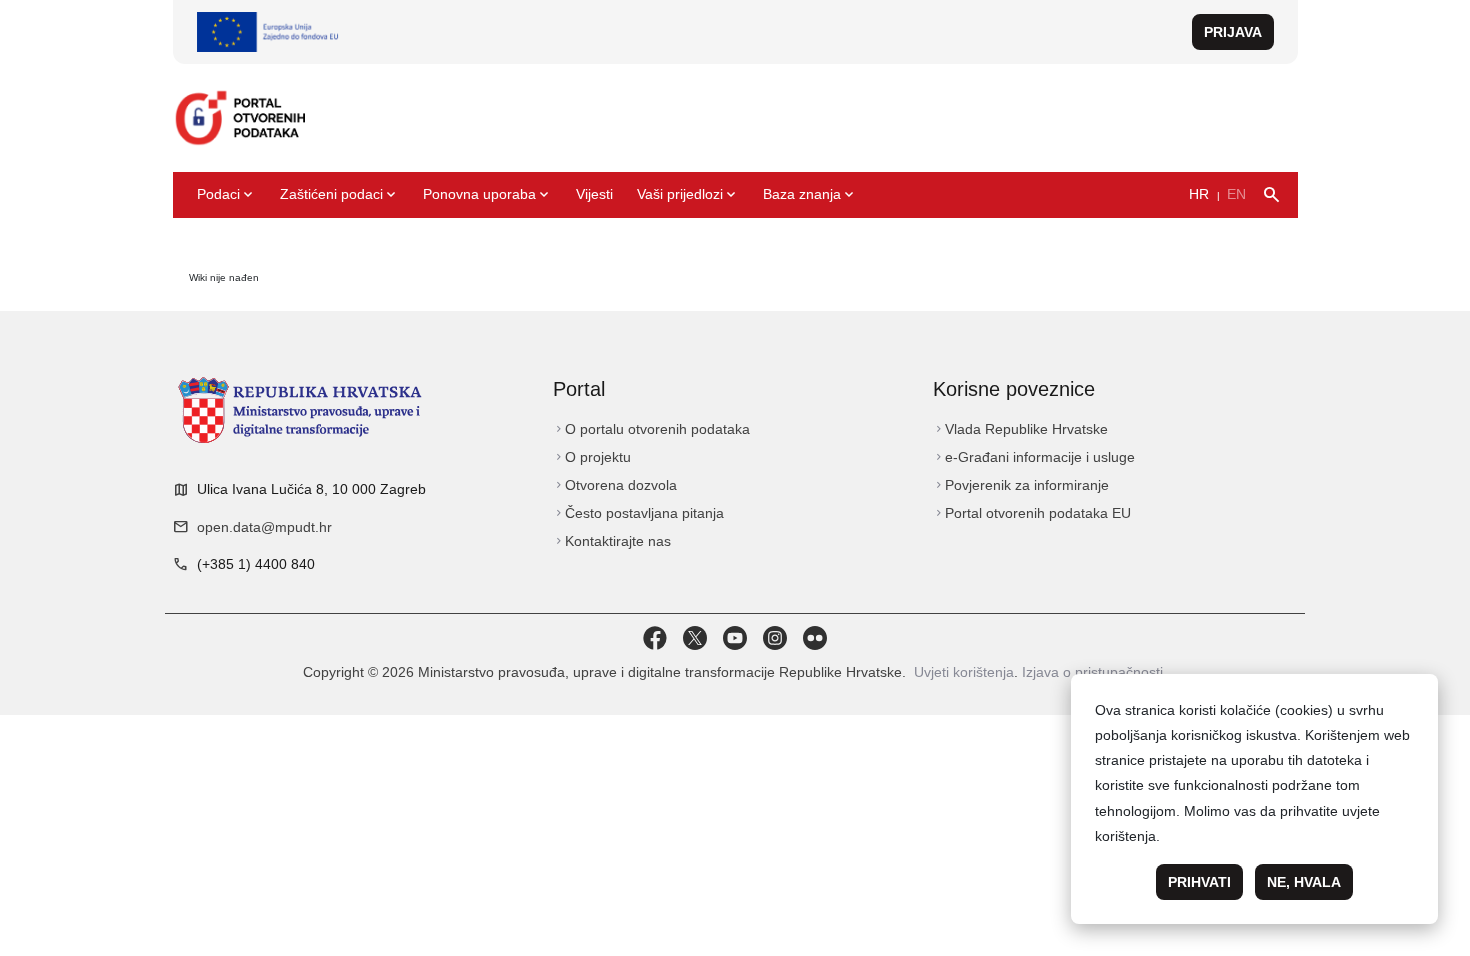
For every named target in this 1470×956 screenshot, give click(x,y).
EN (1236, 194)
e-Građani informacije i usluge (1034, 457)
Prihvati (1199, 882)
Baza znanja (810, 195)
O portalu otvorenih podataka (651, 429)
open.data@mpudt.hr (264, 527)
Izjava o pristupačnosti (1092, 672)
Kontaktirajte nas (612, 541)
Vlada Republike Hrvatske (1020, 429)
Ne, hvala (1304, 882)
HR (1199, 194)
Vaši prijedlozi (688, 195)
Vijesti (594, 194)
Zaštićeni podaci (339, 195)
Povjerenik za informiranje (1021, 485)
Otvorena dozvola (615, 485)
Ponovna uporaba (487, 195)
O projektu (592, 457)
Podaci (226, 195)
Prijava (1233, 32)
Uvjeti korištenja (964, 672)
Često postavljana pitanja (638, 513)
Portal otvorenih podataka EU (1032, 513)
